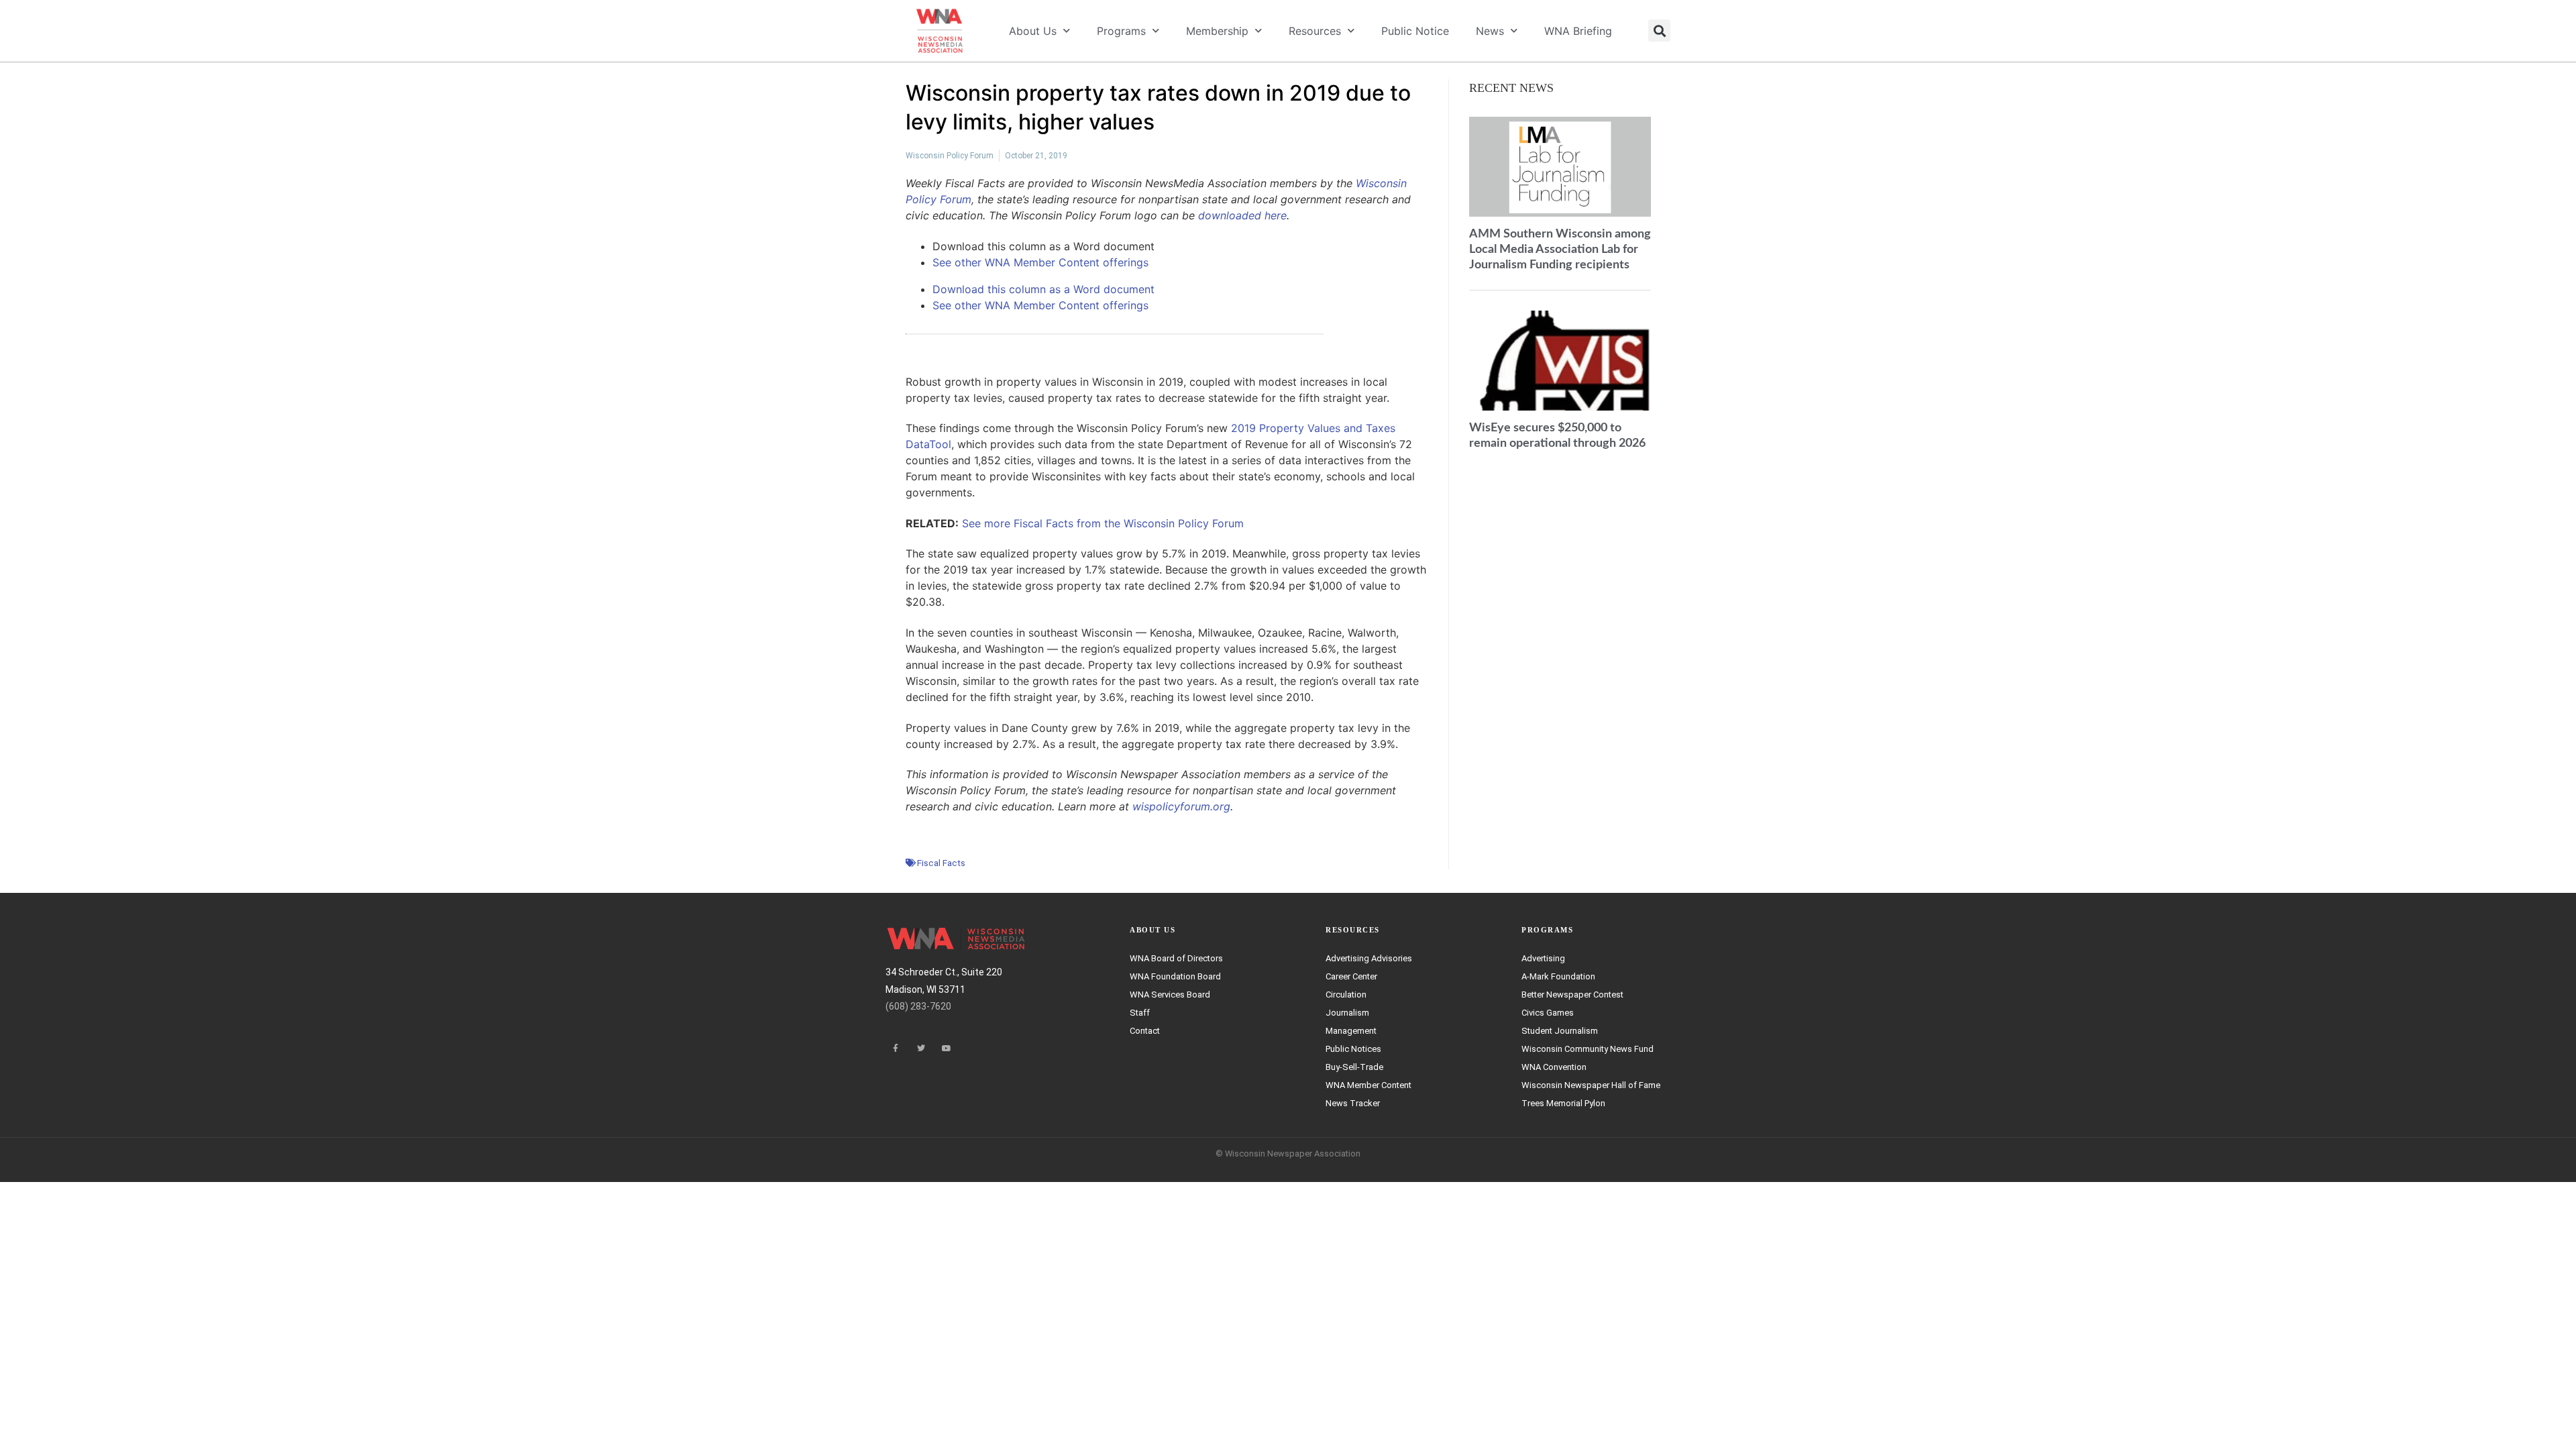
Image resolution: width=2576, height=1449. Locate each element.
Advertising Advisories (1369, 958)
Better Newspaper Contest (1572, 995)
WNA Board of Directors (1176, 958)
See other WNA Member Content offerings (1040, 262)
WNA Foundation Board (1175, 976)
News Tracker (1353, 1103)
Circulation (1346, 995)
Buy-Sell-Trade (1354, 1067)
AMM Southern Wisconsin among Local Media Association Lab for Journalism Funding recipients (1560, 249)
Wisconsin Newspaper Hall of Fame (1591, 1085)
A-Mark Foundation (1558, 976)
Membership (1217, 31)
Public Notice (1415, 31)
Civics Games (1548, 1013)
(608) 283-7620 (918, 1006)
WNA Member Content (1368, 1085)
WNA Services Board (1170, 995)
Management (1351, 1031)
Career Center (1351, 976)
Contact (1145, 1031)
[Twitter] (921, 1049)
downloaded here (1242, 215)
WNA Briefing (1578, 31)
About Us (1033, 31)
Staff (1140, 1013)
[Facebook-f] (896, 1049)
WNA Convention (1554, 1067)
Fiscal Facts (941, 863)
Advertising (1543, 958)
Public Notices (1353, 1049)
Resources (1315, 31)
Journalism (1347, 1013)
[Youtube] (947, 1049)
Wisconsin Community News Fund (1588, 1049)
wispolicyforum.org (1181, 806)
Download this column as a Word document (1043, 289)
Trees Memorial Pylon (1563, 1103)
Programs (1121, 31)
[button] (1659, 31)
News (1490, 31)
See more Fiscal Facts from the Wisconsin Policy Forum (1103, 523)
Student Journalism (1560, 1031)
